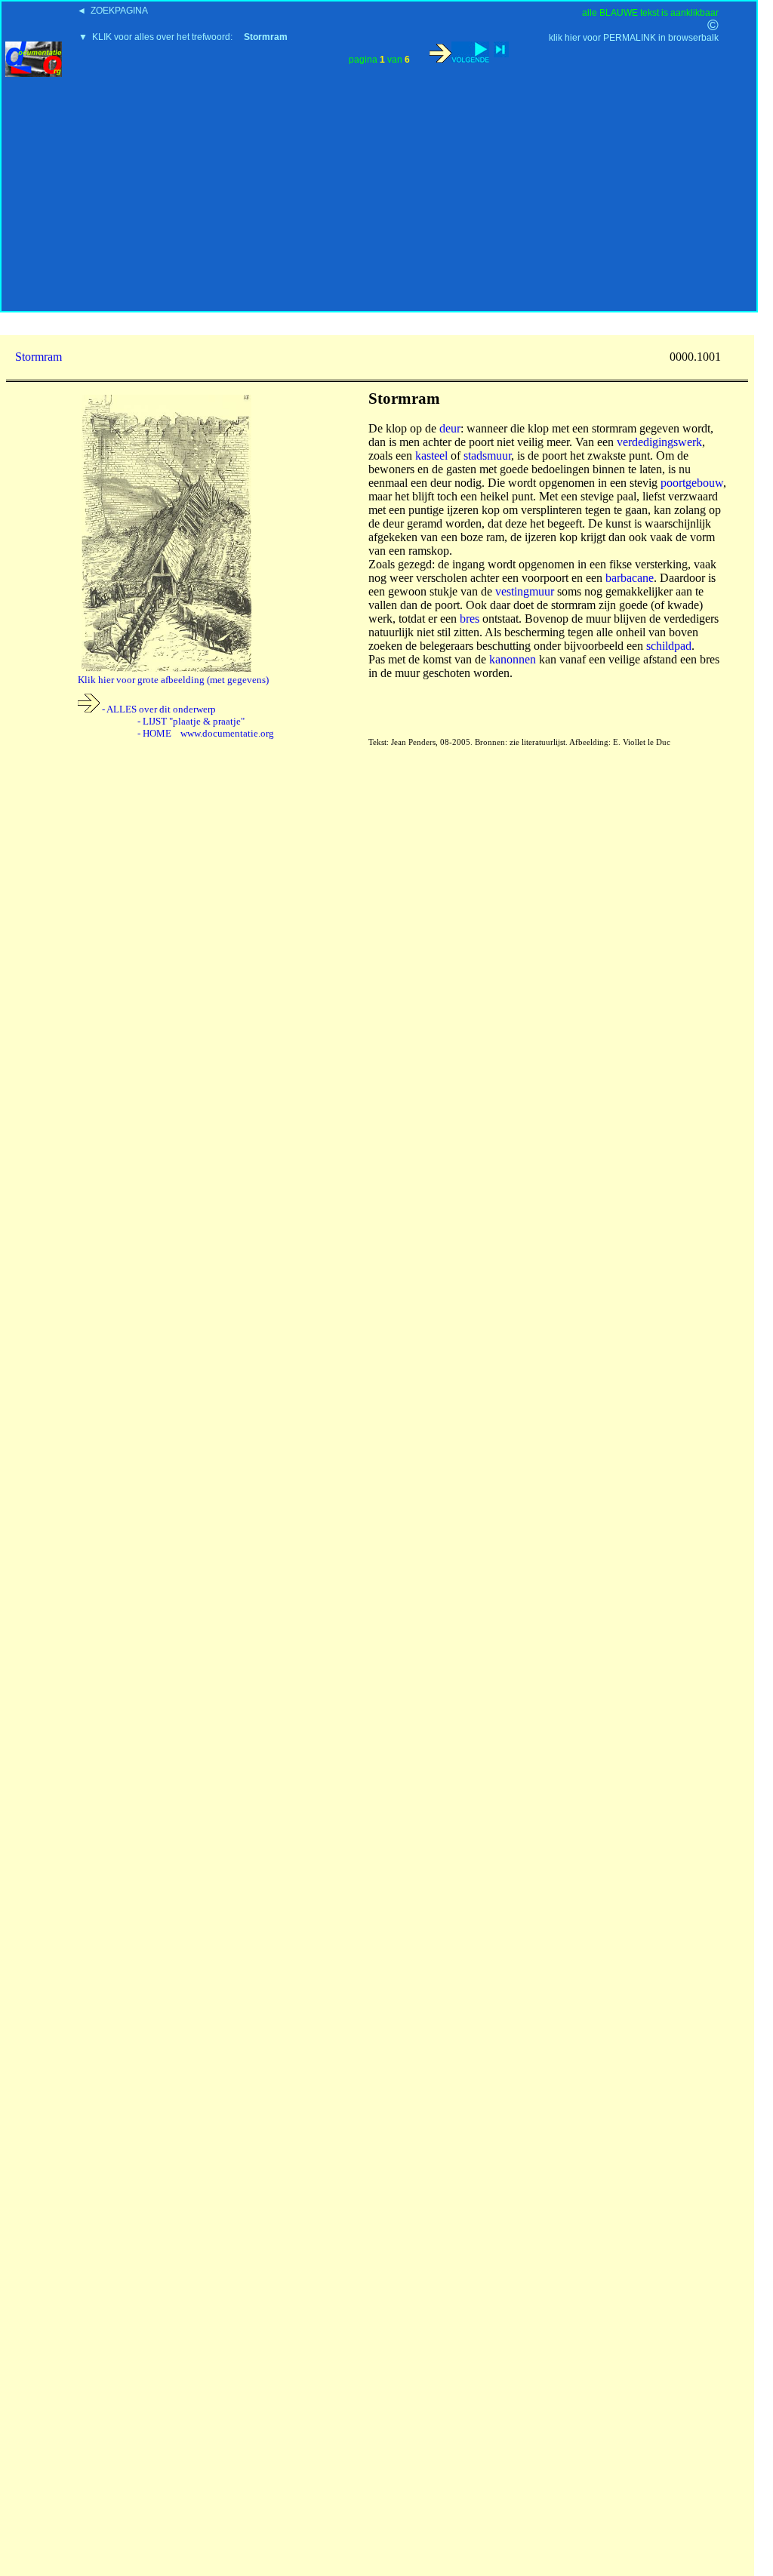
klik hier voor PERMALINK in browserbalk (634, 38)
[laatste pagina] (501, 49)
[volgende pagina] (459, 52)
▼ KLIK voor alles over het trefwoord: (183, 37)
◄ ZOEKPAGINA (112, 11)
